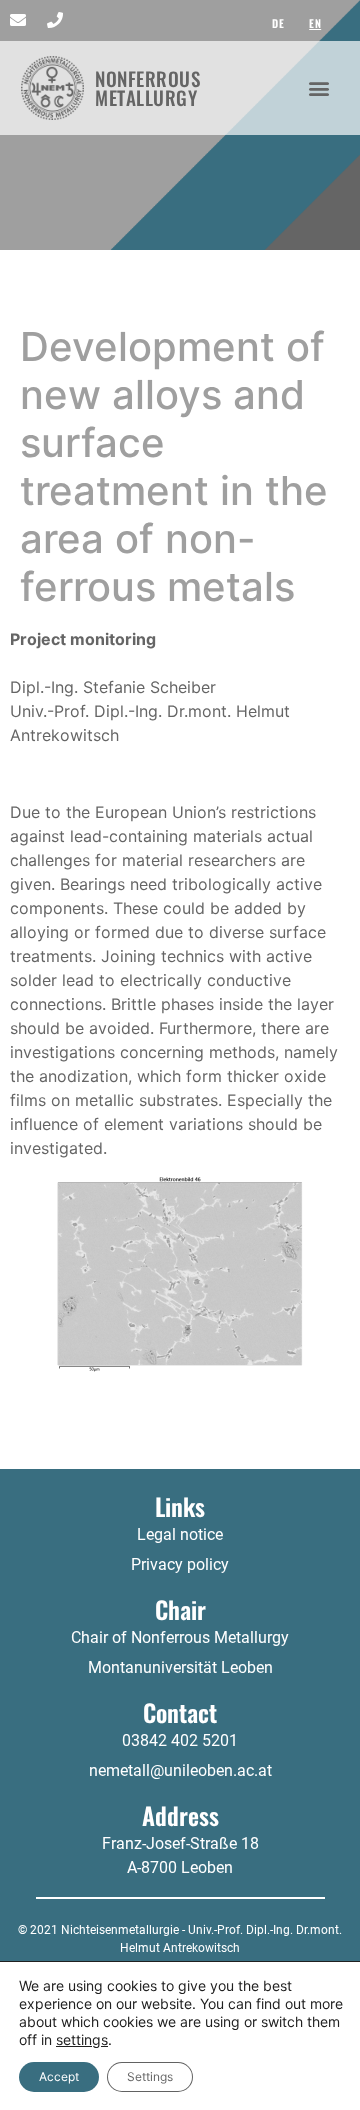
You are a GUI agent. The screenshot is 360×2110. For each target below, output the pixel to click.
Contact (180, 1712)
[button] (319, 87)
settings (82, 2039)
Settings (150, 2076)
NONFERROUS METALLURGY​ (147, 88)
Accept (59, 2076)
